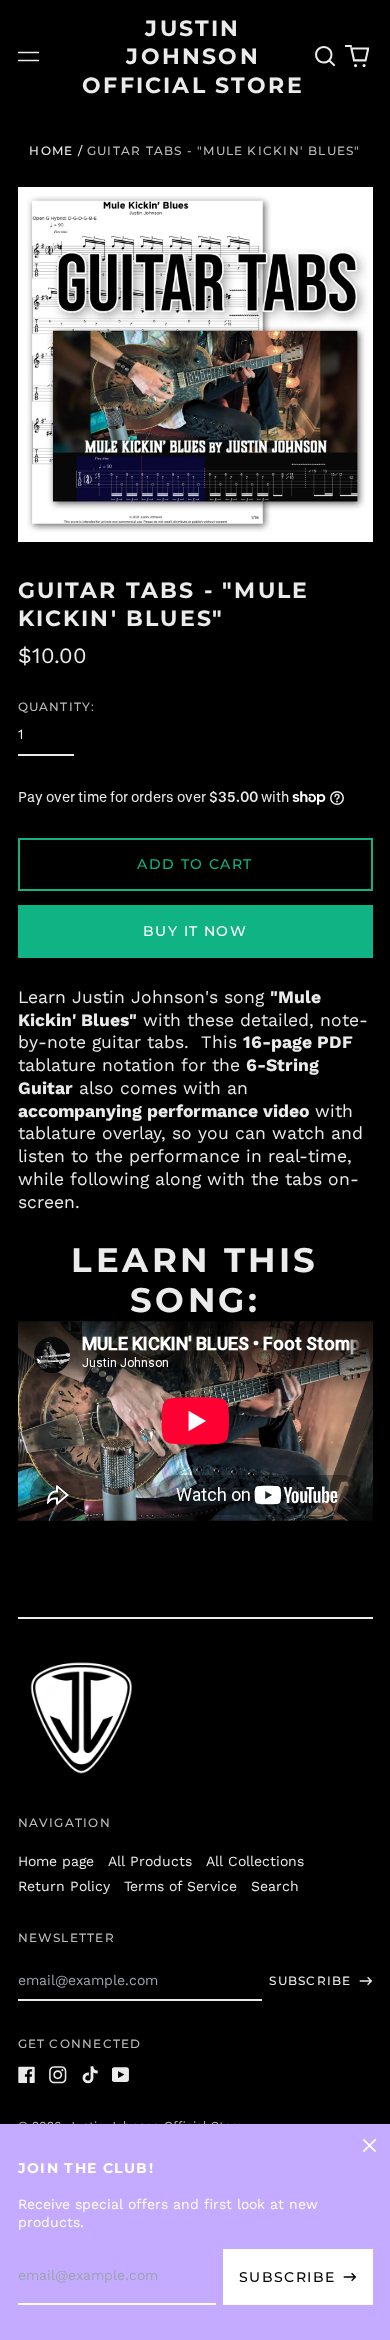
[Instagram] (58, 2075)
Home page (56, 1861)
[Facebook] (27, 2075)
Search (275, 1886)
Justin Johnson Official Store (193, 56)
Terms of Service (180, 1886)
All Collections (255, 1861)
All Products (150, 1861)
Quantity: (57, 706)
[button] (326, 57)
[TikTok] (90, 2075)
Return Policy (64, 1886)
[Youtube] (121, 2075)
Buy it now (195, 931)
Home (51, 150)
